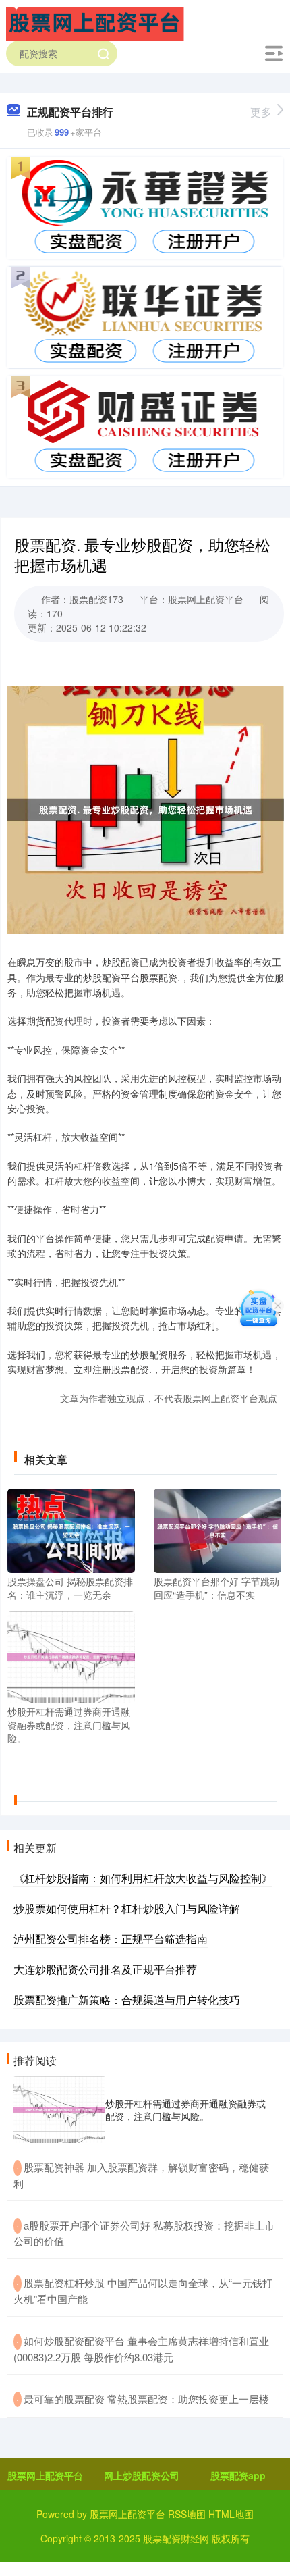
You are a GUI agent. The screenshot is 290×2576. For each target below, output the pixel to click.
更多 (261, 112)
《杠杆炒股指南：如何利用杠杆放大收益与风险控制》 (143, 1878)
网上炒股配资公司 (142, 2475)
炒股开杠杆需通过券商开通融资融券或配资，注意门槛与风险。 (185, 2109)
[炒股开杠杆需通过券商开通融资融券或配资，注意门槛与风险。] (71, 1655)
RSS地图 (187, 2514)
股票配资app (238, 2475)
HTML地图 (231, 2514)
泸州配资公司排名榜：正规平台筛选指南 (111, 1939)
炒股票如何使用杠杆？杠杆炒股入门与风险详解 (127, 1908)
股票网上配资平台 (45, 2475)
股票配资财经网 (176, 2538)
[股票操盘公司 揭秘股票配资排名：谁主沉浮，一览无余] (71, 1529)
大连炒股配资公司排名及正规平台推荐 (105, 1969)
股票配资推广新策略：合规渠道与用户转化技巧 (127, 2000)
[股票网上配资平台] (95, 22)
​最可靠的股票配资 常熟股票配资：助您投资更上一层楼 (146, 2399)
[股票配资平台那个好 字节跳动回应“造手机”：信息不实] (217, 1529)
